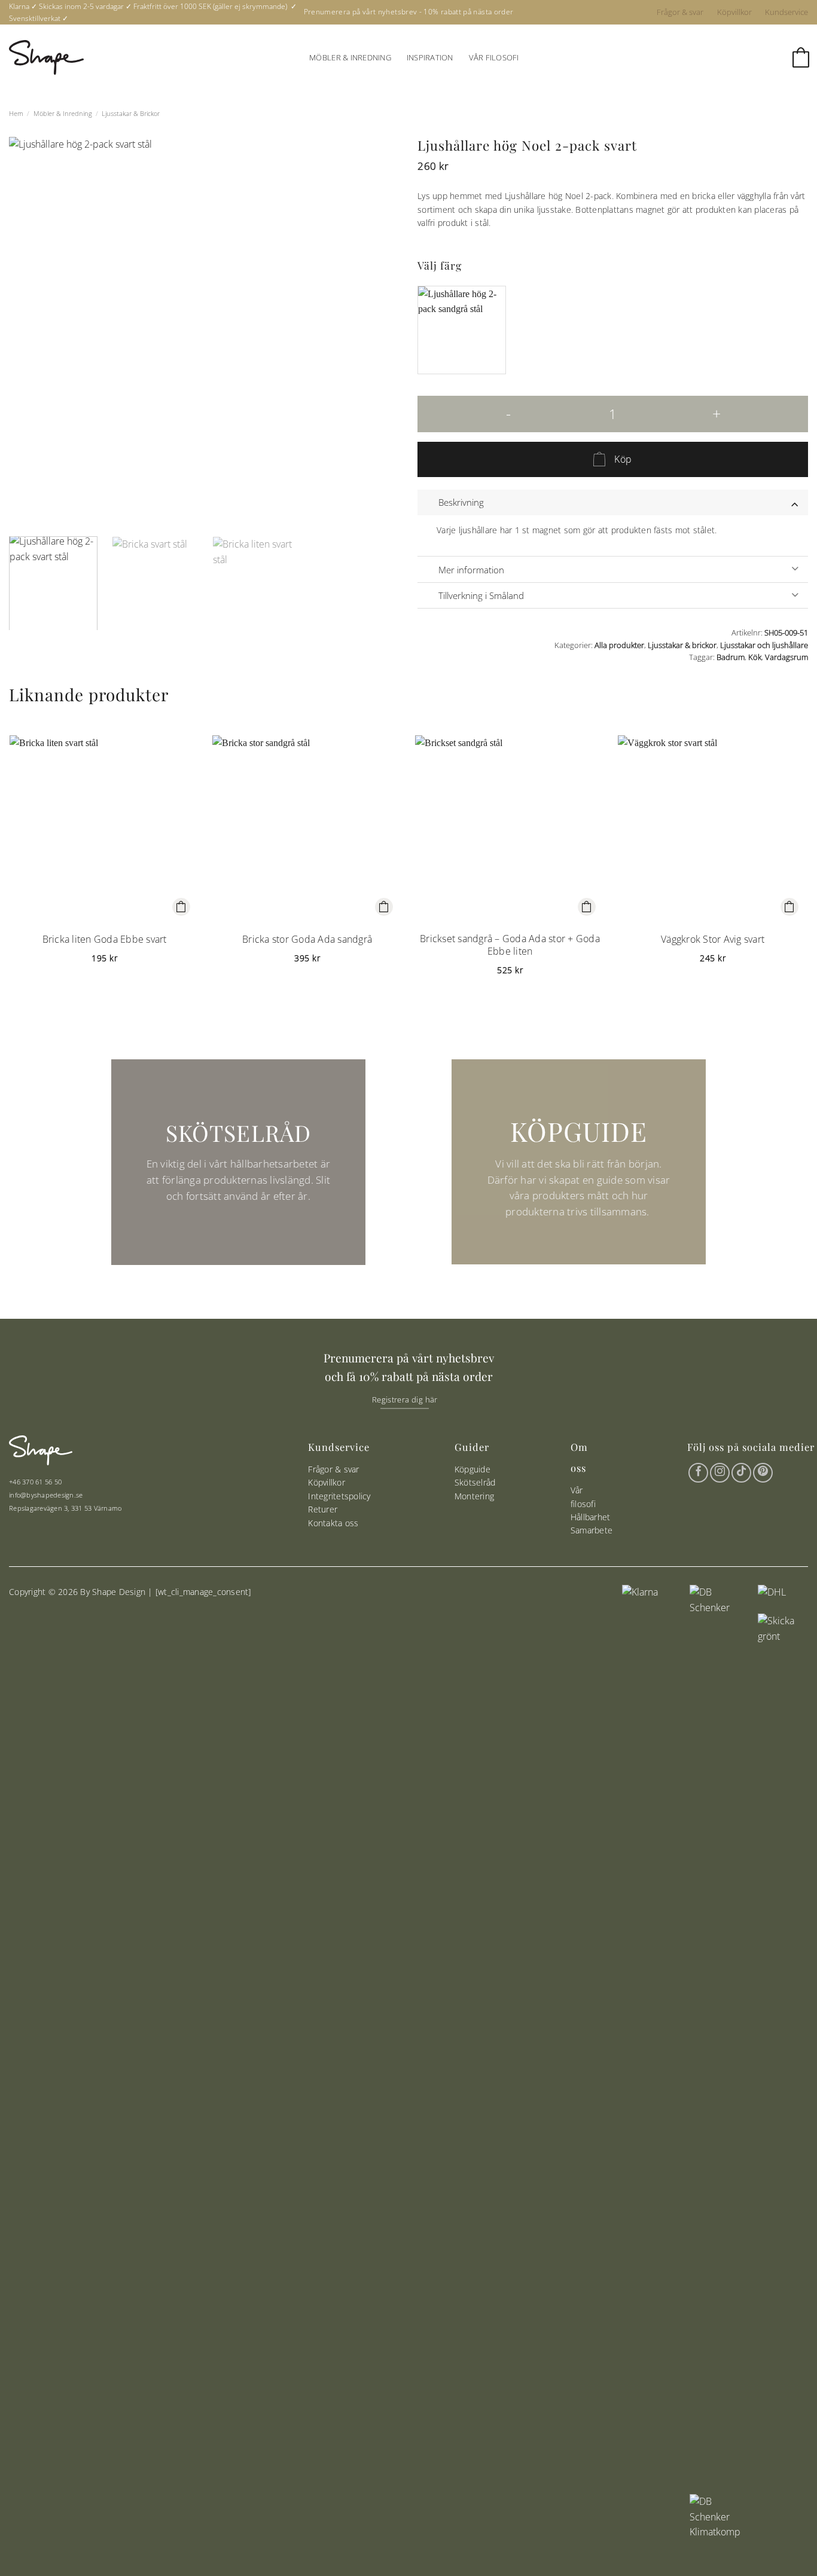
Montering (474, 1496)
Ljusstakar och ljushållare (764, 645)
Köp (623, 459)
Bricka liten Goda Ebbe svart (105, 939)
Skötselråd (475, 1482)
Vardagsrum (786, 657)
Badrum (731, 657)
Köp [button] (181, 907)
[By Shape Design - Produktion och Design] (46, 57)
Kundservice (786, 12)
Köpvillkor (734, 12)
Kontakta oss (333, 1523)
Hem (16, 113)
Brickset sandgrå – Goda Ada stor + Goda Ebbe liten (510, 945)
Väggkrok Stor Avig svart (713, 939)
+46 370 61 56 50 (35, 1482)
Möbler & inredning (350, 57)
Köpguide (472, 1469)
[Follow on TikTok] (741, 1473)
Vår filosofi (494, 57)
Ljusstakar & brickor (131, 113)
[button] (800, 58)
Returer (323, 1509)
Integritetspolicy (339, 1496)
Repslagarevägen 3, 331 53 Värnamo (65, 1508)
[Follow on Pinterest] (763, 1473)
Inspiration (430, 57)
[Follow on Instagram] (720, 1473)
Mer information (471, 570)
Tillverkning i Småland (481, 595)
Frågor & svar (680, 12)
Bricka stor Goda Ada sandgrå (307, 939)
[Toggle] (795, 502)
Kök (755, 657)
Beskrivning (461, 502)
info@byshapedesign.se (46, 1495)
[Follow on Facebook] (698, 1473)
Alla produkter (619, 645)
